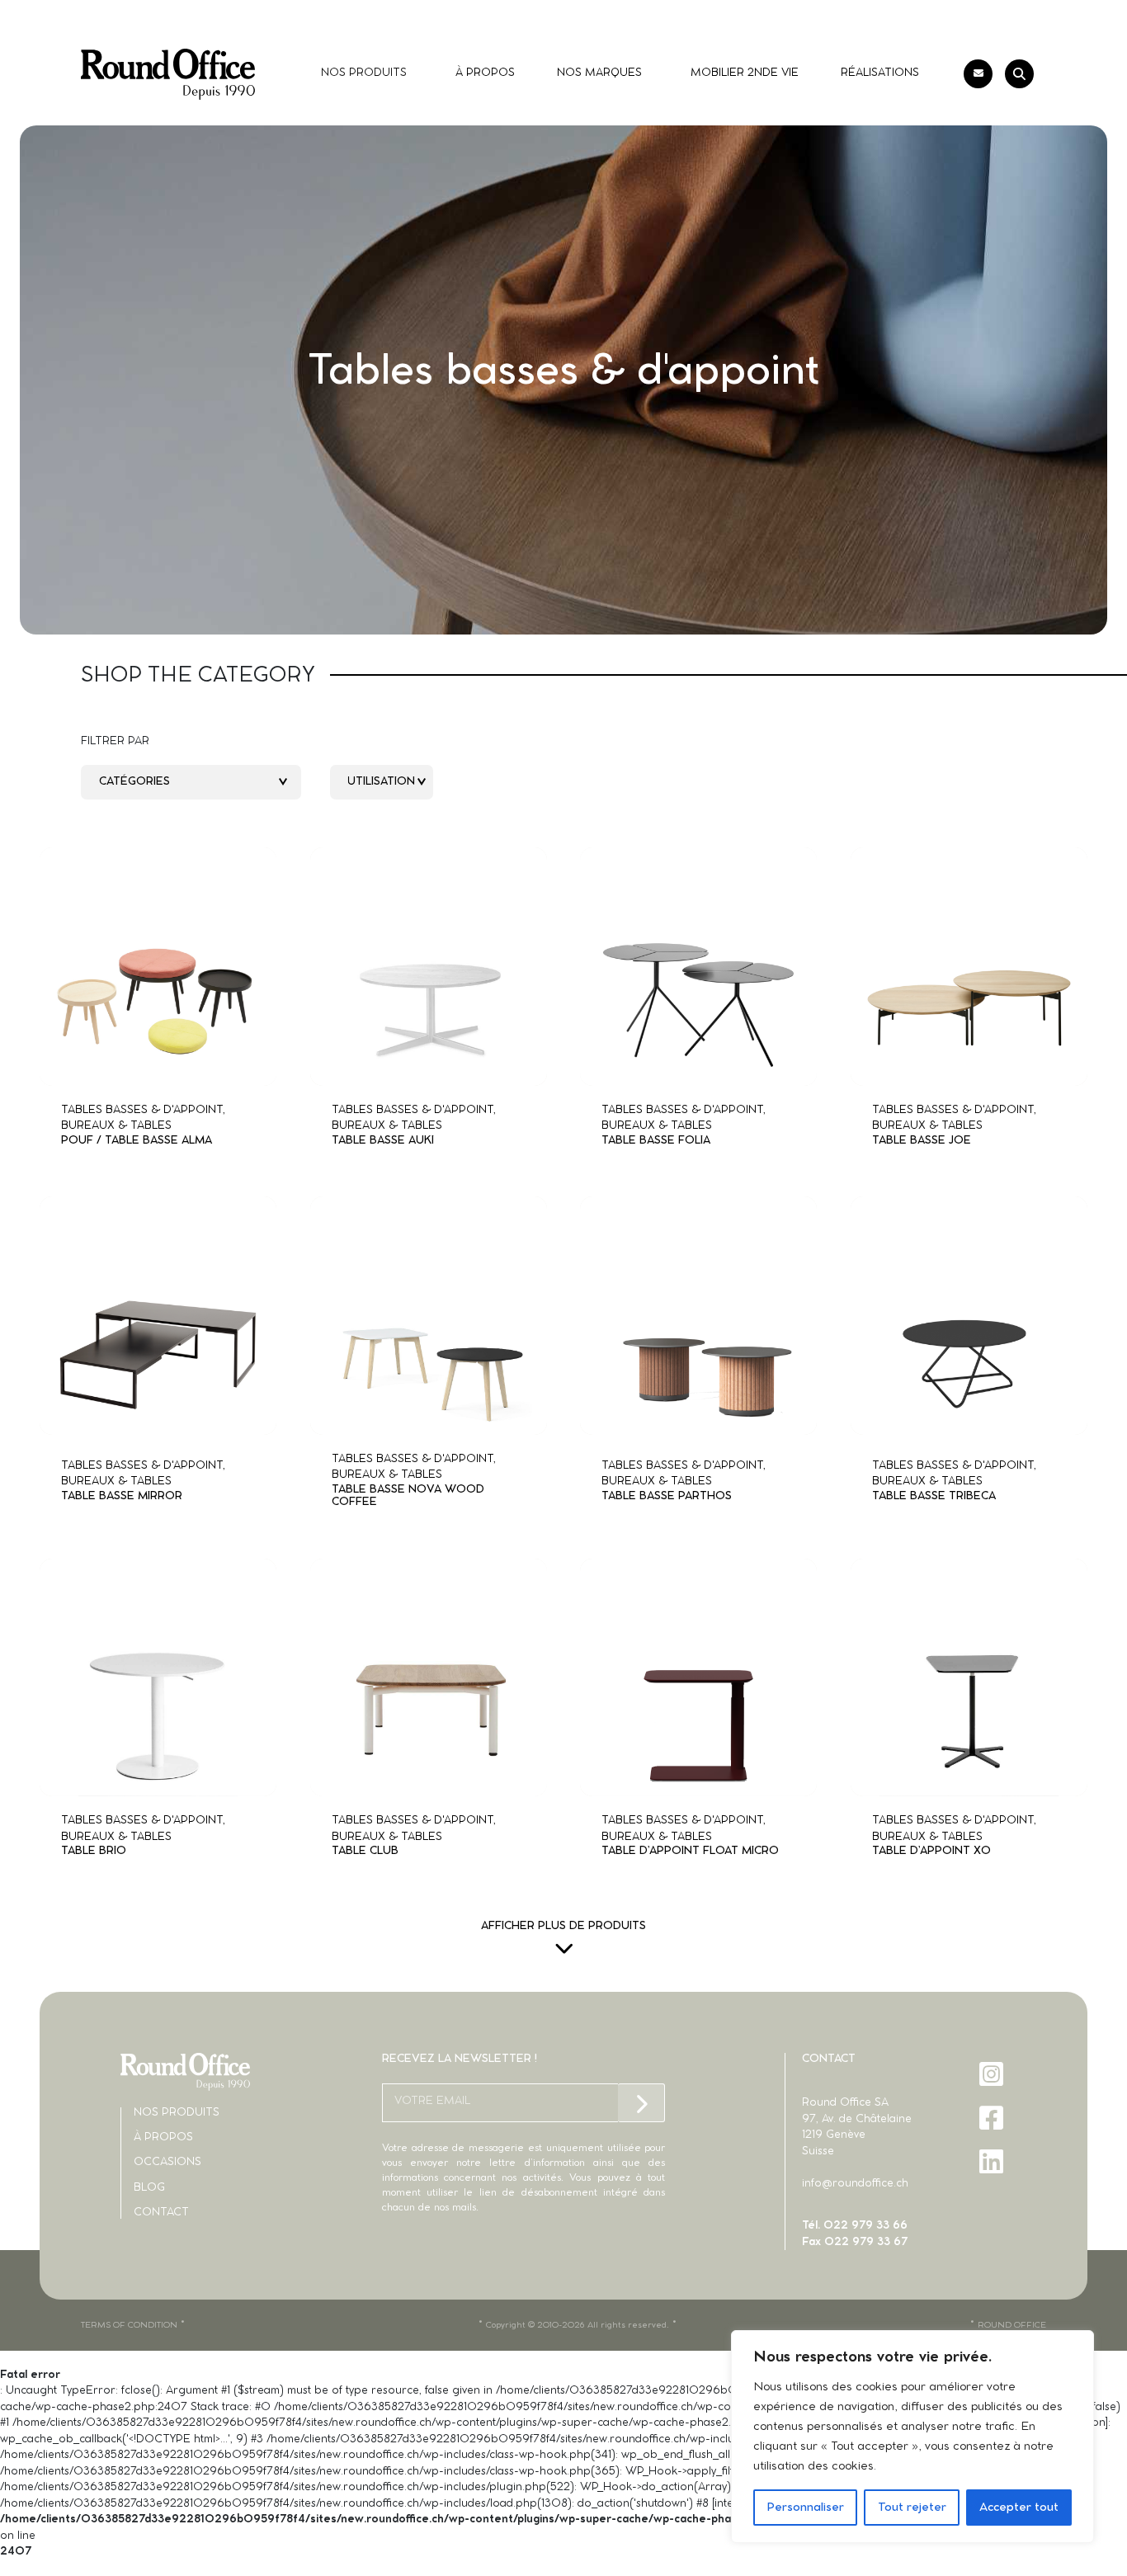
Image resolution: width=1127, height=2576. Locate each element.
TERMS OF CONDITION (129, 2325)
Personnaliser (805, 2508)
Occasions (167, 2162)
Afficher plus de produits (563, 1926)
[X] (993, 2205)
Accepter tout (1019, 2508)
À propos (163, 2137)
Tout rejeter (912, 2508)
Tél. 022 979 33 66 (855, 2226)
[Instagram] (993, 2074)
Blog (149, 2188)
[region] (912, 2437)
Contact (161, 2213)
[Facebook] (993, 2118)
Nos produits (177, 2113)
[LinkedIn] (993, 2161)
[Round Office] (168, 74)
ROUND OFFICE (1012, 2325)
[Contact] (978, 74)
